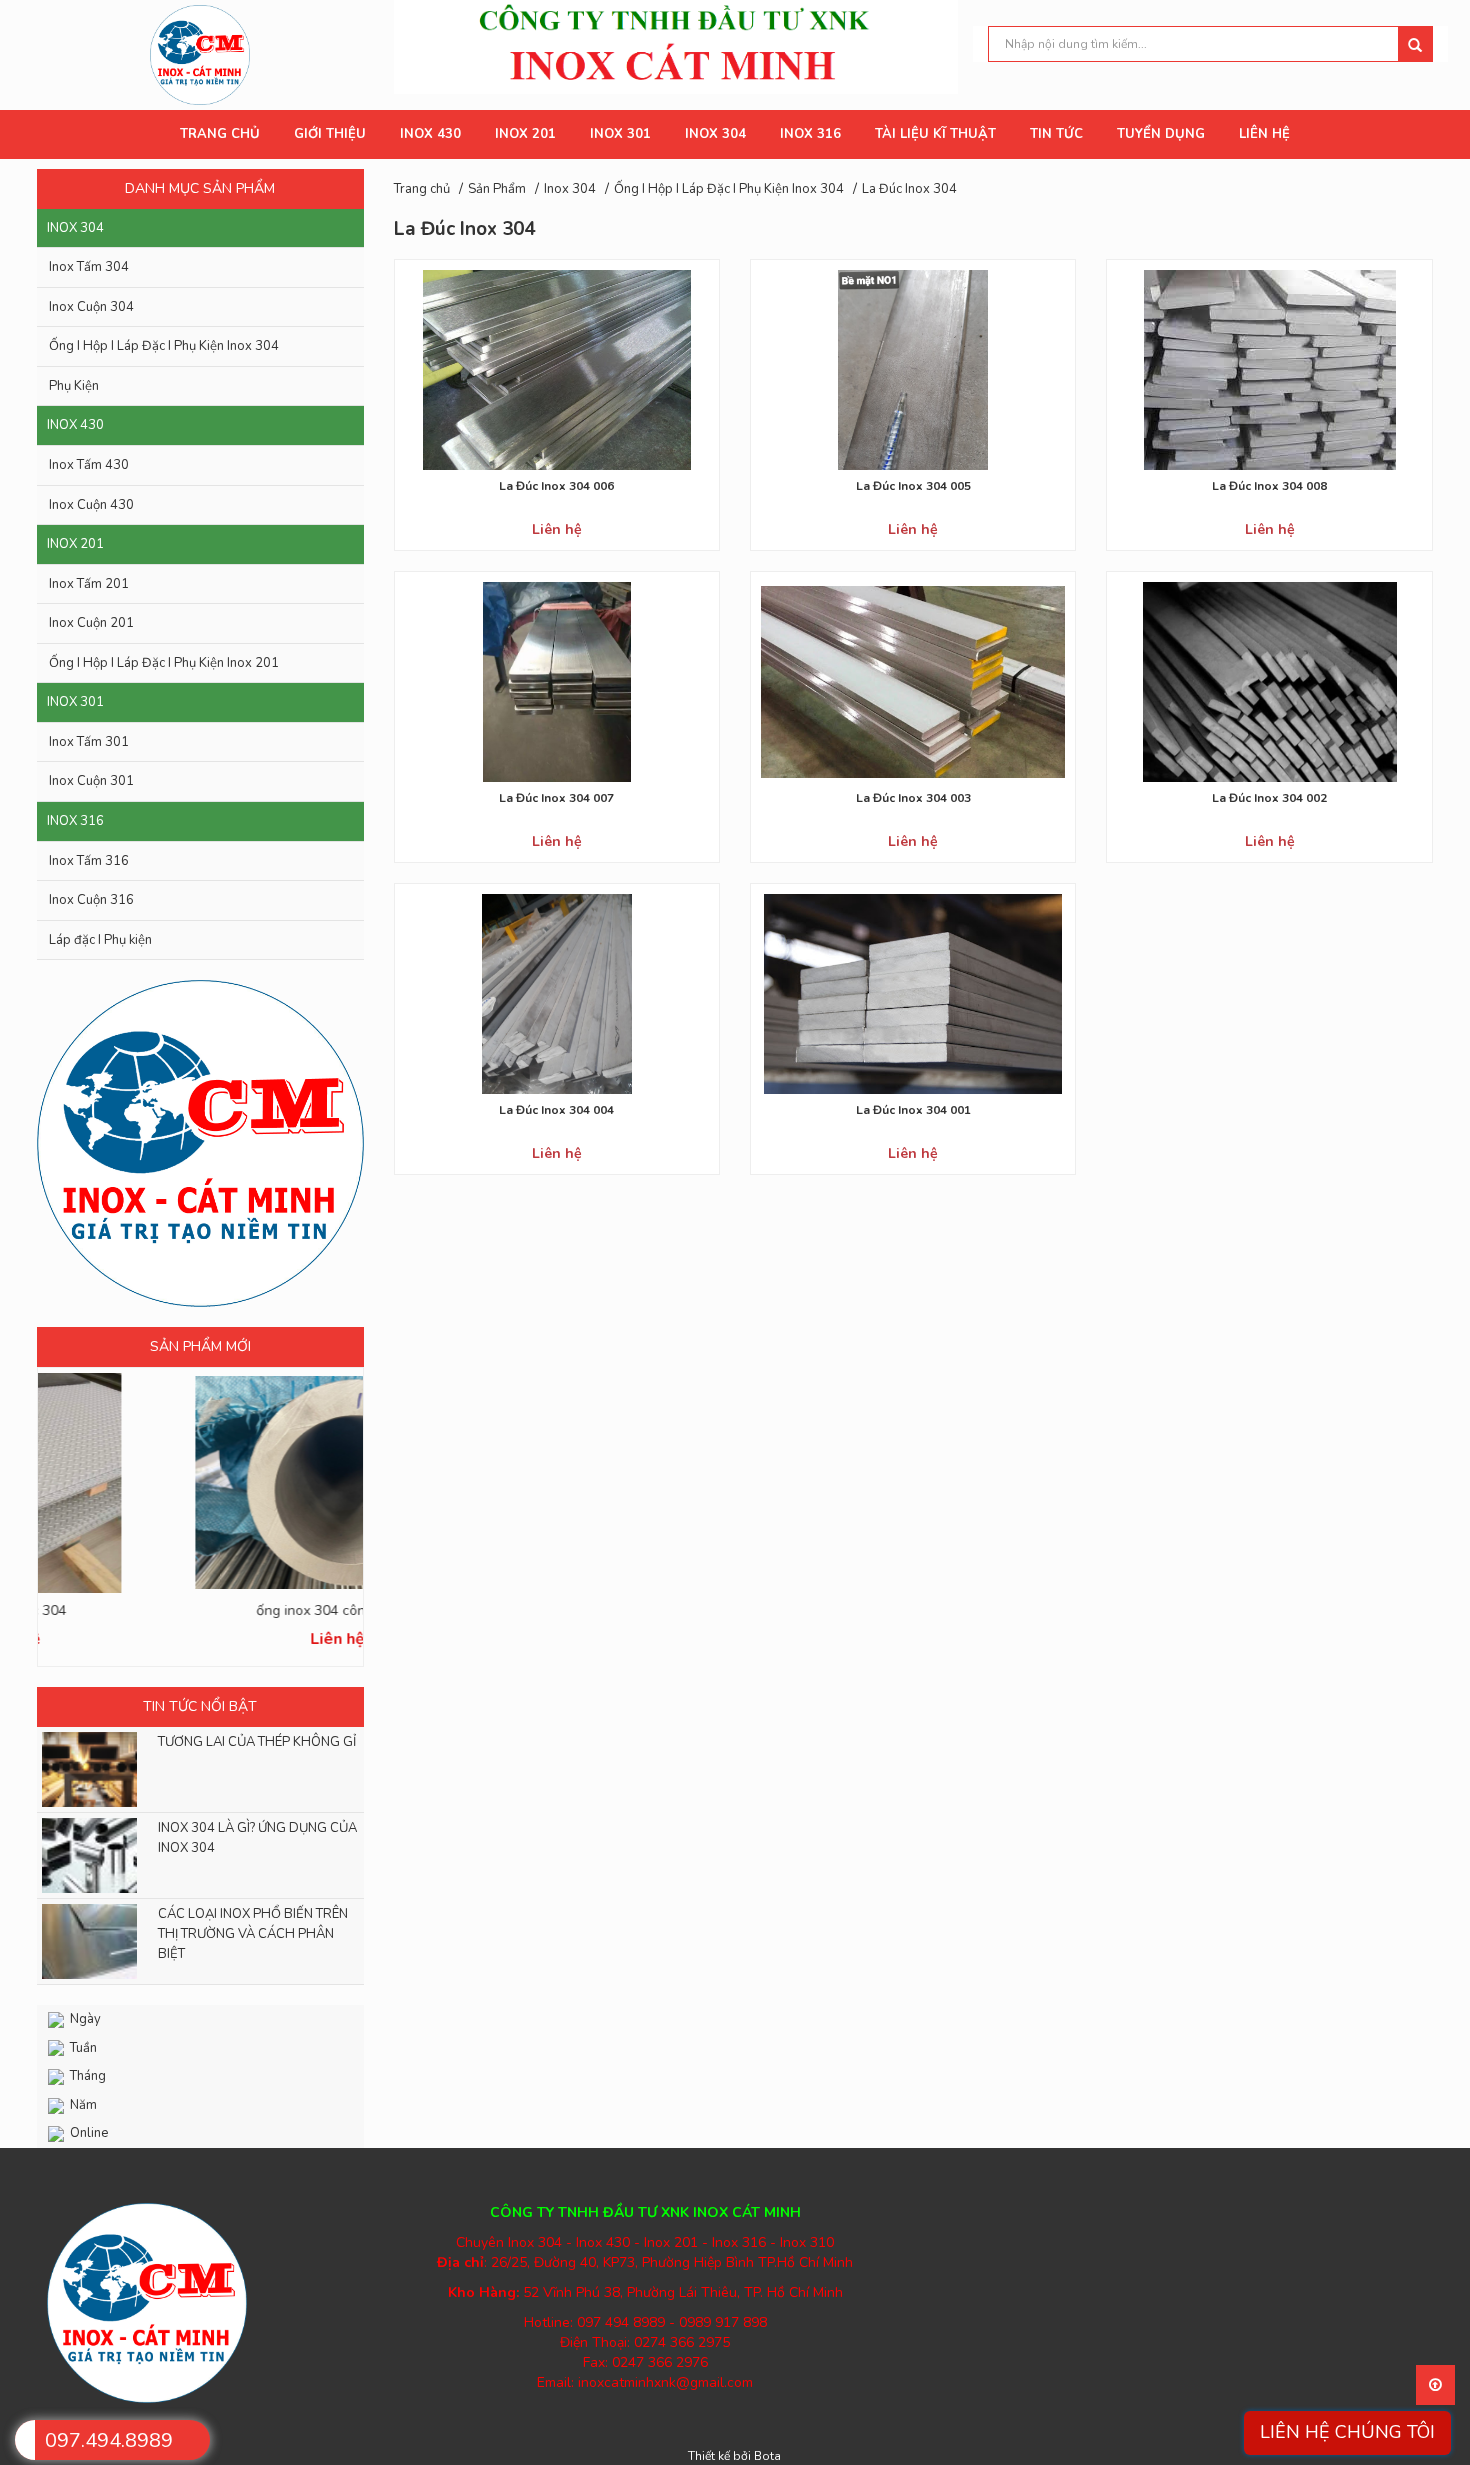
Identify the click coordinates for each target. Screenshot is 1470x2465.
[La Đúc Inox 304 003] (913, 681)
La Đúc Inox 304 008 (1269, 486)
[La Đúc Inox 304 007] (557, 681)
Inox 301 (75, 702)
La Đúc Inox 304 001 (913, 1110)
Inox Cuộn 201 (91, 623)
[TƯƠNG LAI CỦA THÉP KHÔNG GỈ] (84, 1769)
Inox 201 (75, 544)
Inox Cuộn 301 (91, 781)
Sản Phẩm (497, 189)
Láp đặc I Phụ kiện (100, 940)
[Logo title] (200, 53)
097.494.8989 (109, 2440)
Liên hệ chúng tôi (1347, 2432)
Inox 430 (75, 425)
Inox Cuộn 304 (91, 307)
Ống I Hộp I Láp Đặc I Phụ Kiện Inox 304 (164, 346)
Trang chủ (422, 189)
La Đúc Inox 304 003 (913, 798)
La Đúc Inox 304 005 (913, 486)
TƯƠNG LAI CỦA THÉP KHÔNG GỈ (257, 1742)
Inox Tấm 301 (89, 742)
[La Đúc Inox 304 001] (913, 993)
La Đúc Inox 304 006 (556, 486)
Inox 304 (75, 228)
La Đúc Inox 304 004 (556, 1110)
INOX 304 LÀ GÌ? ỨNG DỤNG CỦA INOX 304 (257, 1838)
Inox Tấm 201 (89, 584)
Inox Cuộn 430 (91, 505)
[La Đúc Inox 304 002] (1269, 681)
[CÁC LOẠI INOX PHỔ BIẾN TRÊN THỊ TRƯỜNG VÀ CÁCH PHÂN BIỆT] (84, 1941)
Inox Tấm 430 (89, 465)
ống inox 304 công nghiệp (200, 1610)
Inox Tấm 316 (89, 861)
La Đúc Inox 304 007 (556, 798)
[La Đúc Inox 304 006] (557, 369)
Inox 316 (75, 821)
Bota (767, 2456)
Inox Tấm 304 (89, 267)
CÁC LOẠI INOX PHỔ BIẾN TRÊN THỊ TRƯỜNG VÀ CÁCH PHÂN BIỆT (253, 1934)
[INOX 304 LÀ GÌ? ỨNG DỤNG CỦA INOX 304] (84, 1855)
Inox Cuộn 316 (91, 900)
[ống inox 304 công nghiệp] (200, 1483)
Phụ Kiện (74, 386)
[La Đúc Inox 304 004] (557, 993)
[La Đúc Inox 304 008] (1269, 369)
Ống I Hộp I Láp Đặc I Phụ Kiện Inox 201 (164, 663)
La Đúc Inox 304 (909, 189)
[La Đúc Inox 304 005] (913, 369)
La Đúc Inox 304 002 (1269, 798)
